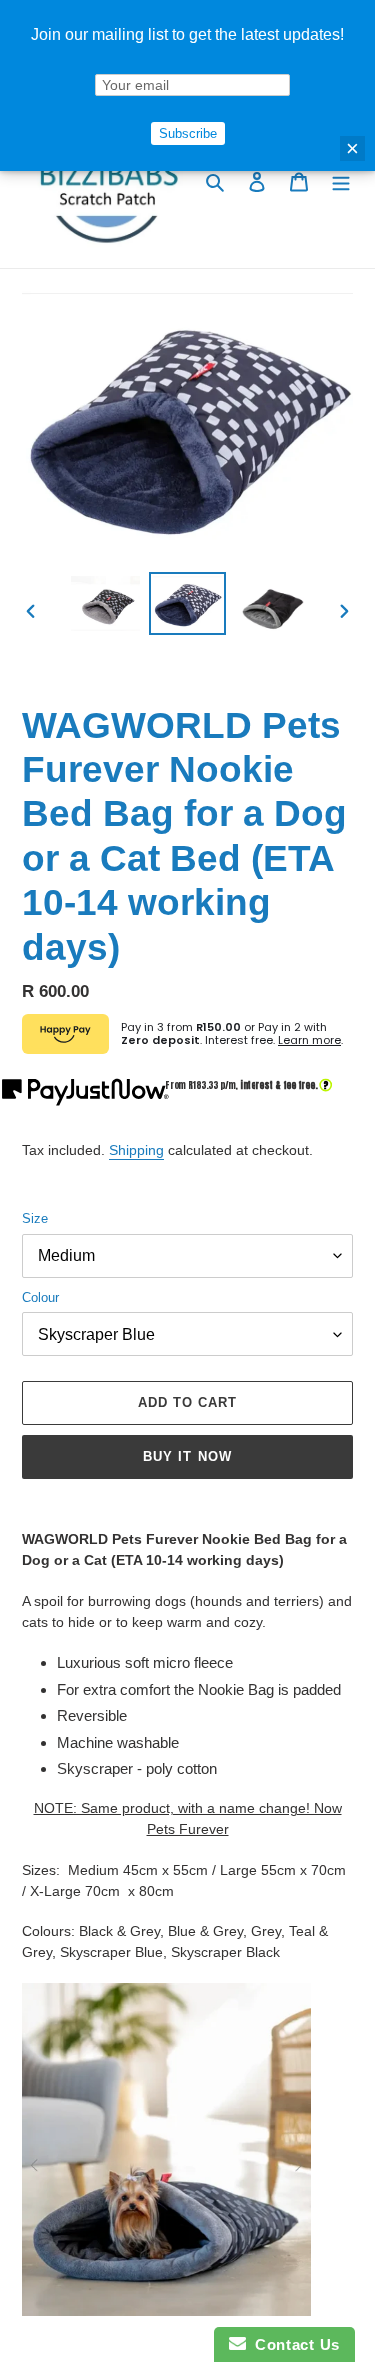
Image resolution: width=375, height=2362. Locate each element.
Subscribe (188, 133)
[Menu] (341, 181)
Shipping (136, 1150)
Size (35, 1218)
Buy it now (187, 1456)
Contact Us (293, 2344)
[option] (106, 604)
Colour (40, 1297)
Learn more (309, 1040)
